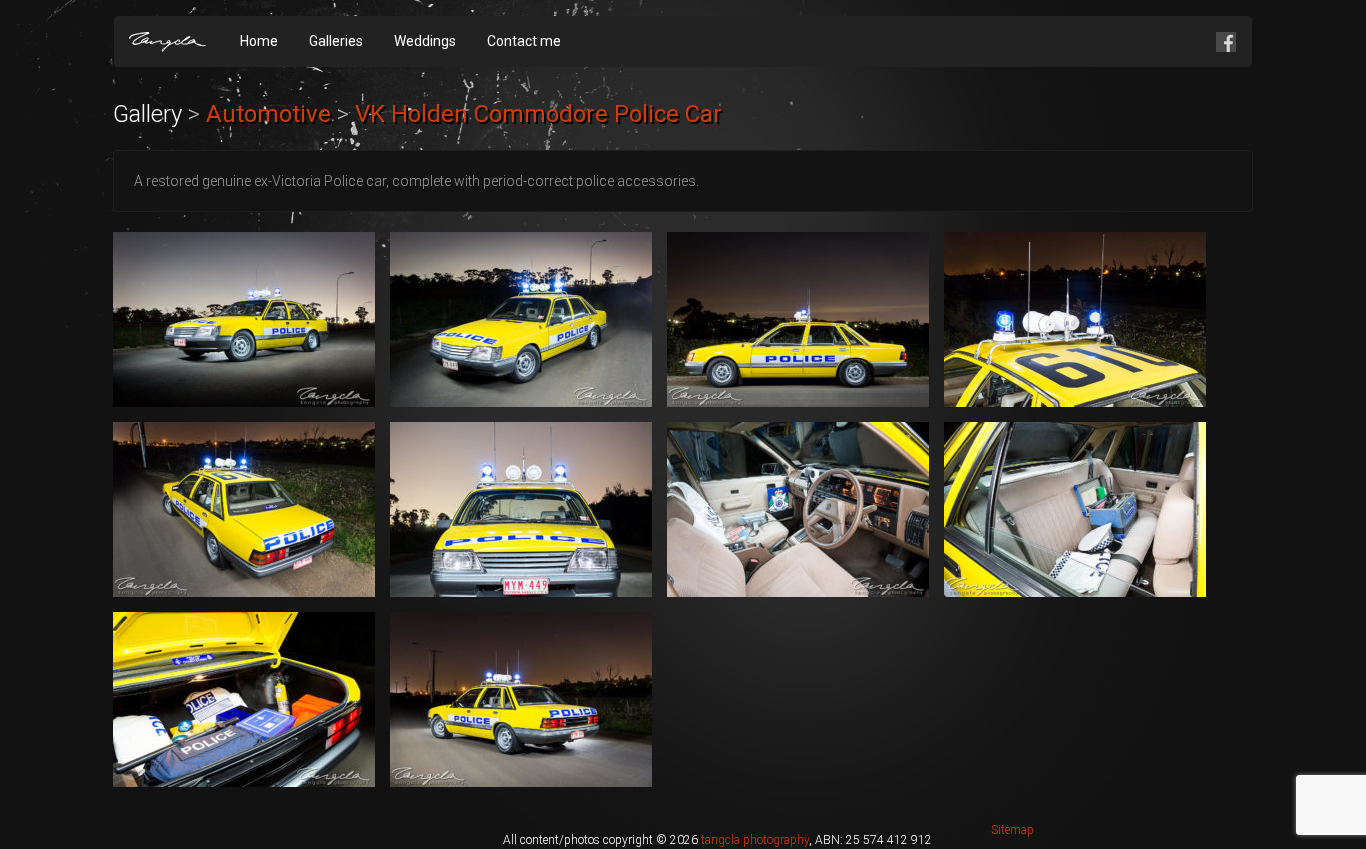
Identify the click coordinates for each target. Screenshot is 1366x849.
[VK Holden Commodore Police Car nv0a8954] (798, 509)
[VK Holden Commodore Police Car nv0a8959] (244, 699)
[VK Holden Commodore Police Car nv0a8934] (521, 319)
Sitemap (1012, 830)
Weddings (425, 41)
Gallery (147, 114)
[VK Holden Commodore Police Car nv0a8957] (1075, 509)
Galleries (336, 41)
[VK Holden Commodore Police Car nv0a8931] (244, 319)
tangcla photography (755, 840)
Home (259, 41)
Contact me (524, 41)
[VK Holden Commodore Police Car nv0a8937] (798, 319)
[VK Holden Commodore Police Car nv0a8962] (521, 699)
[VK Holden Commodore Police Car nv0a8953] (521, 509)
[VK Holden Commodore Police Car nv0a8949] (244, 509)
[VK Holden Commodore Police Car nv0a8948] (1075, 319)
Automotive (268, 114)
